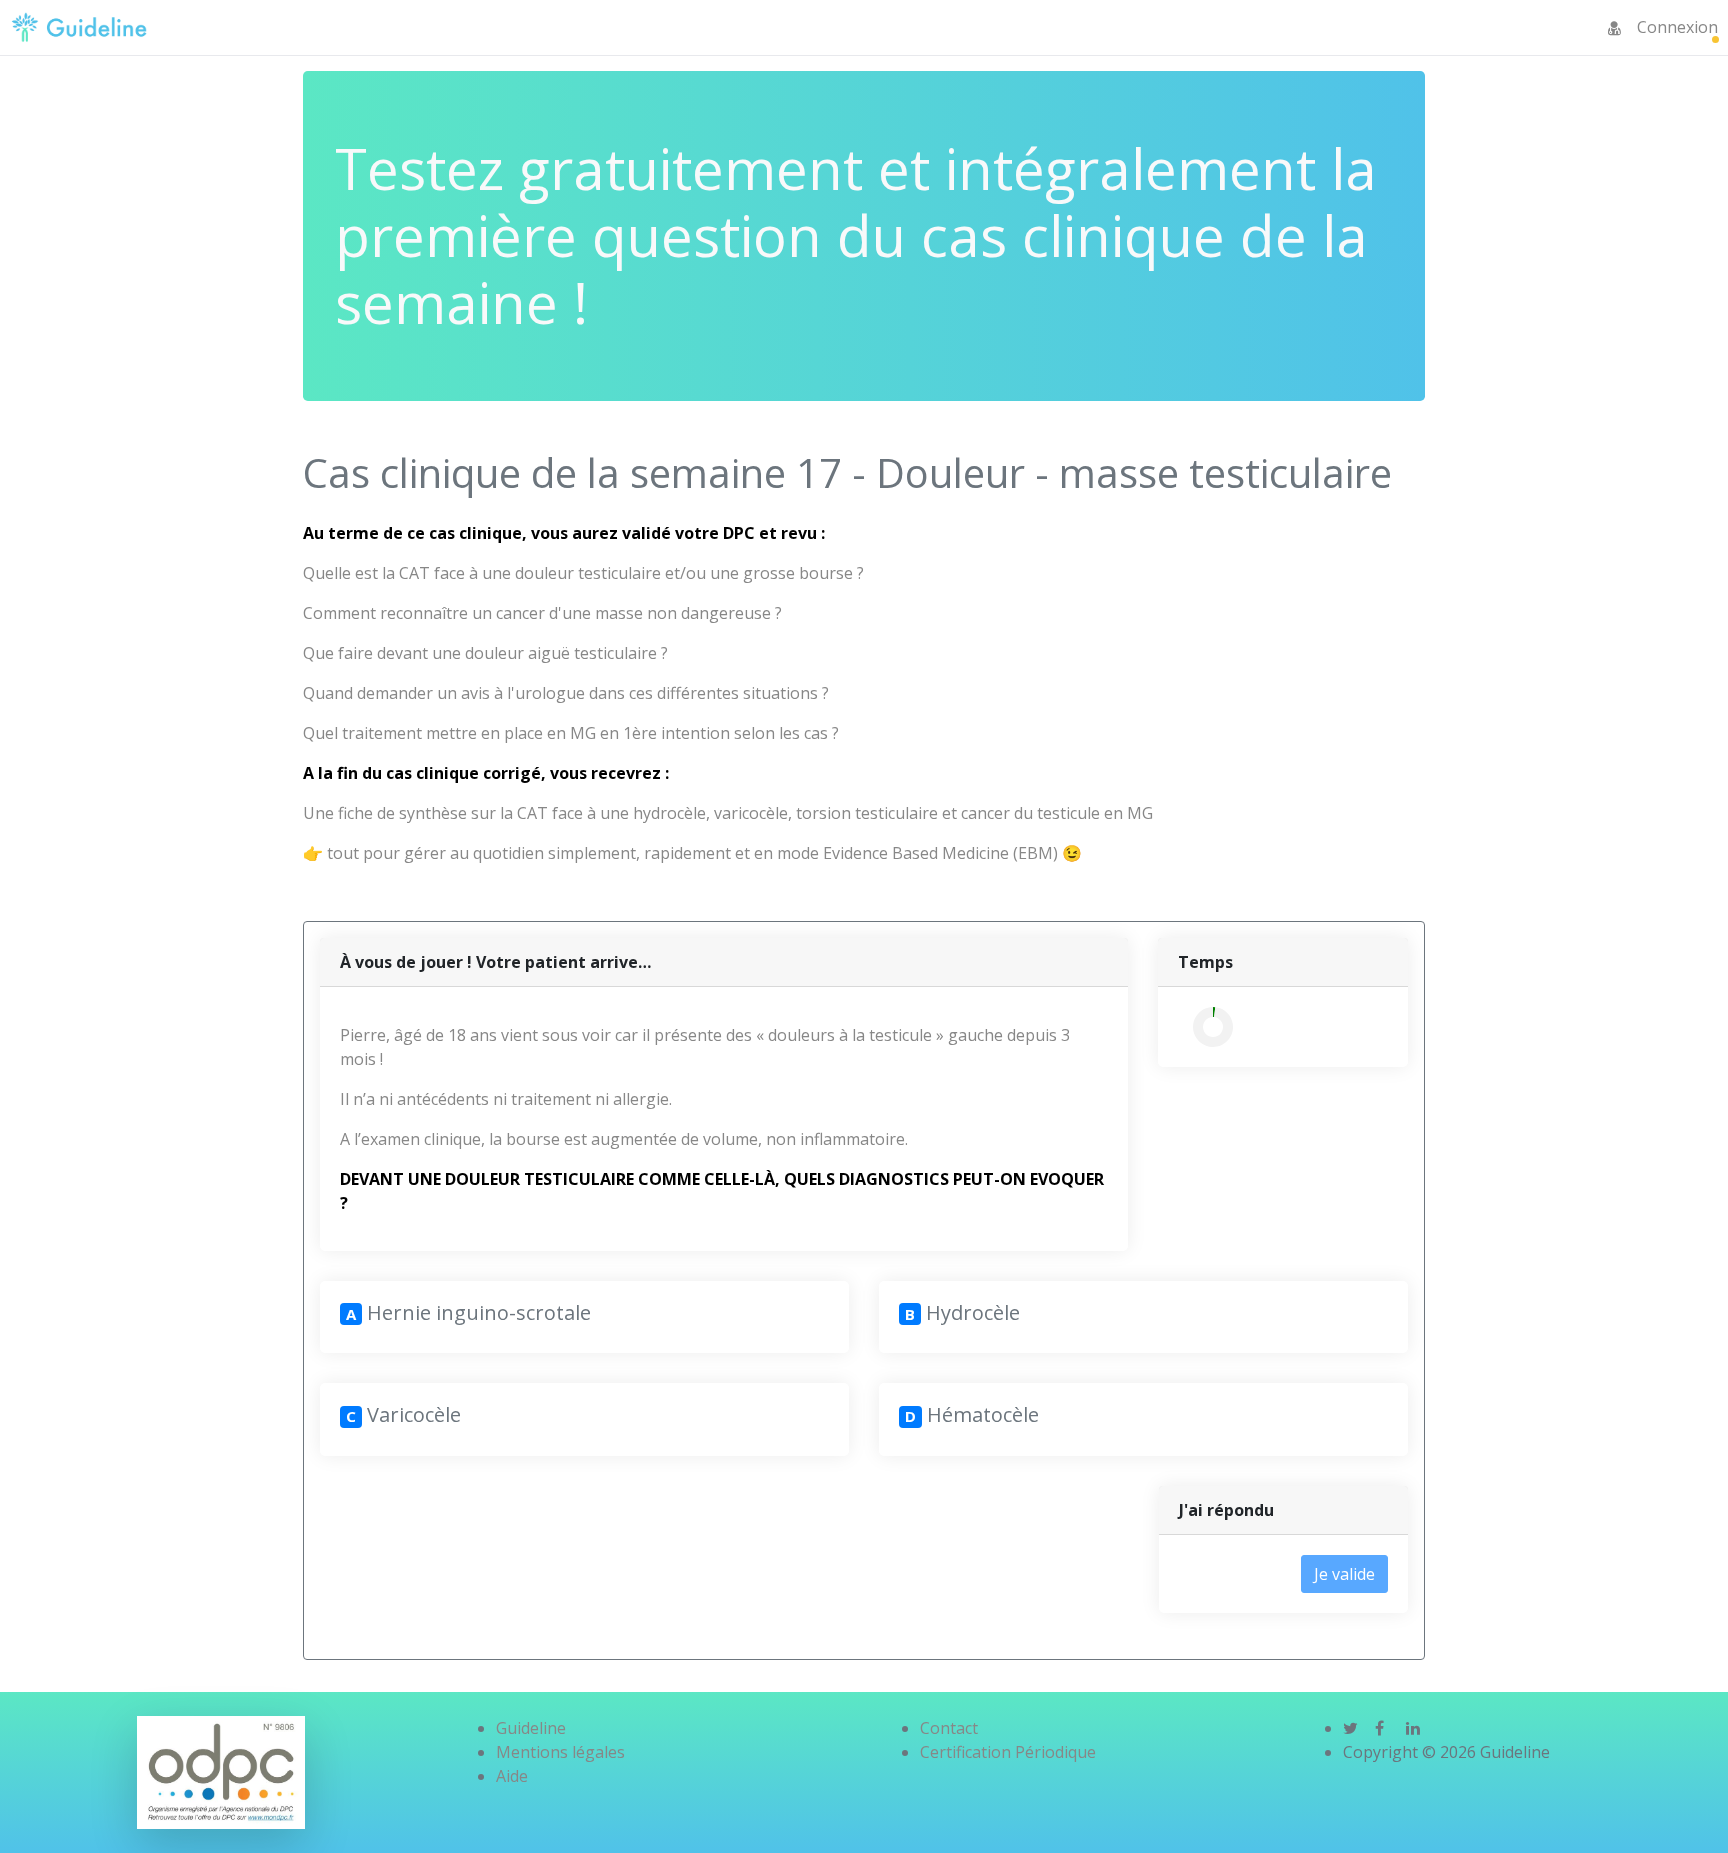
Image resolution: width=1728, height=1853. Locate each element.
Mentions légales (560, 1752)
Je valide (1344, 1574)
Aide (512, 1776)
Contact (949, 1728)
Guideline (531, 1728)
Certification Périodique (1008, 1752)
